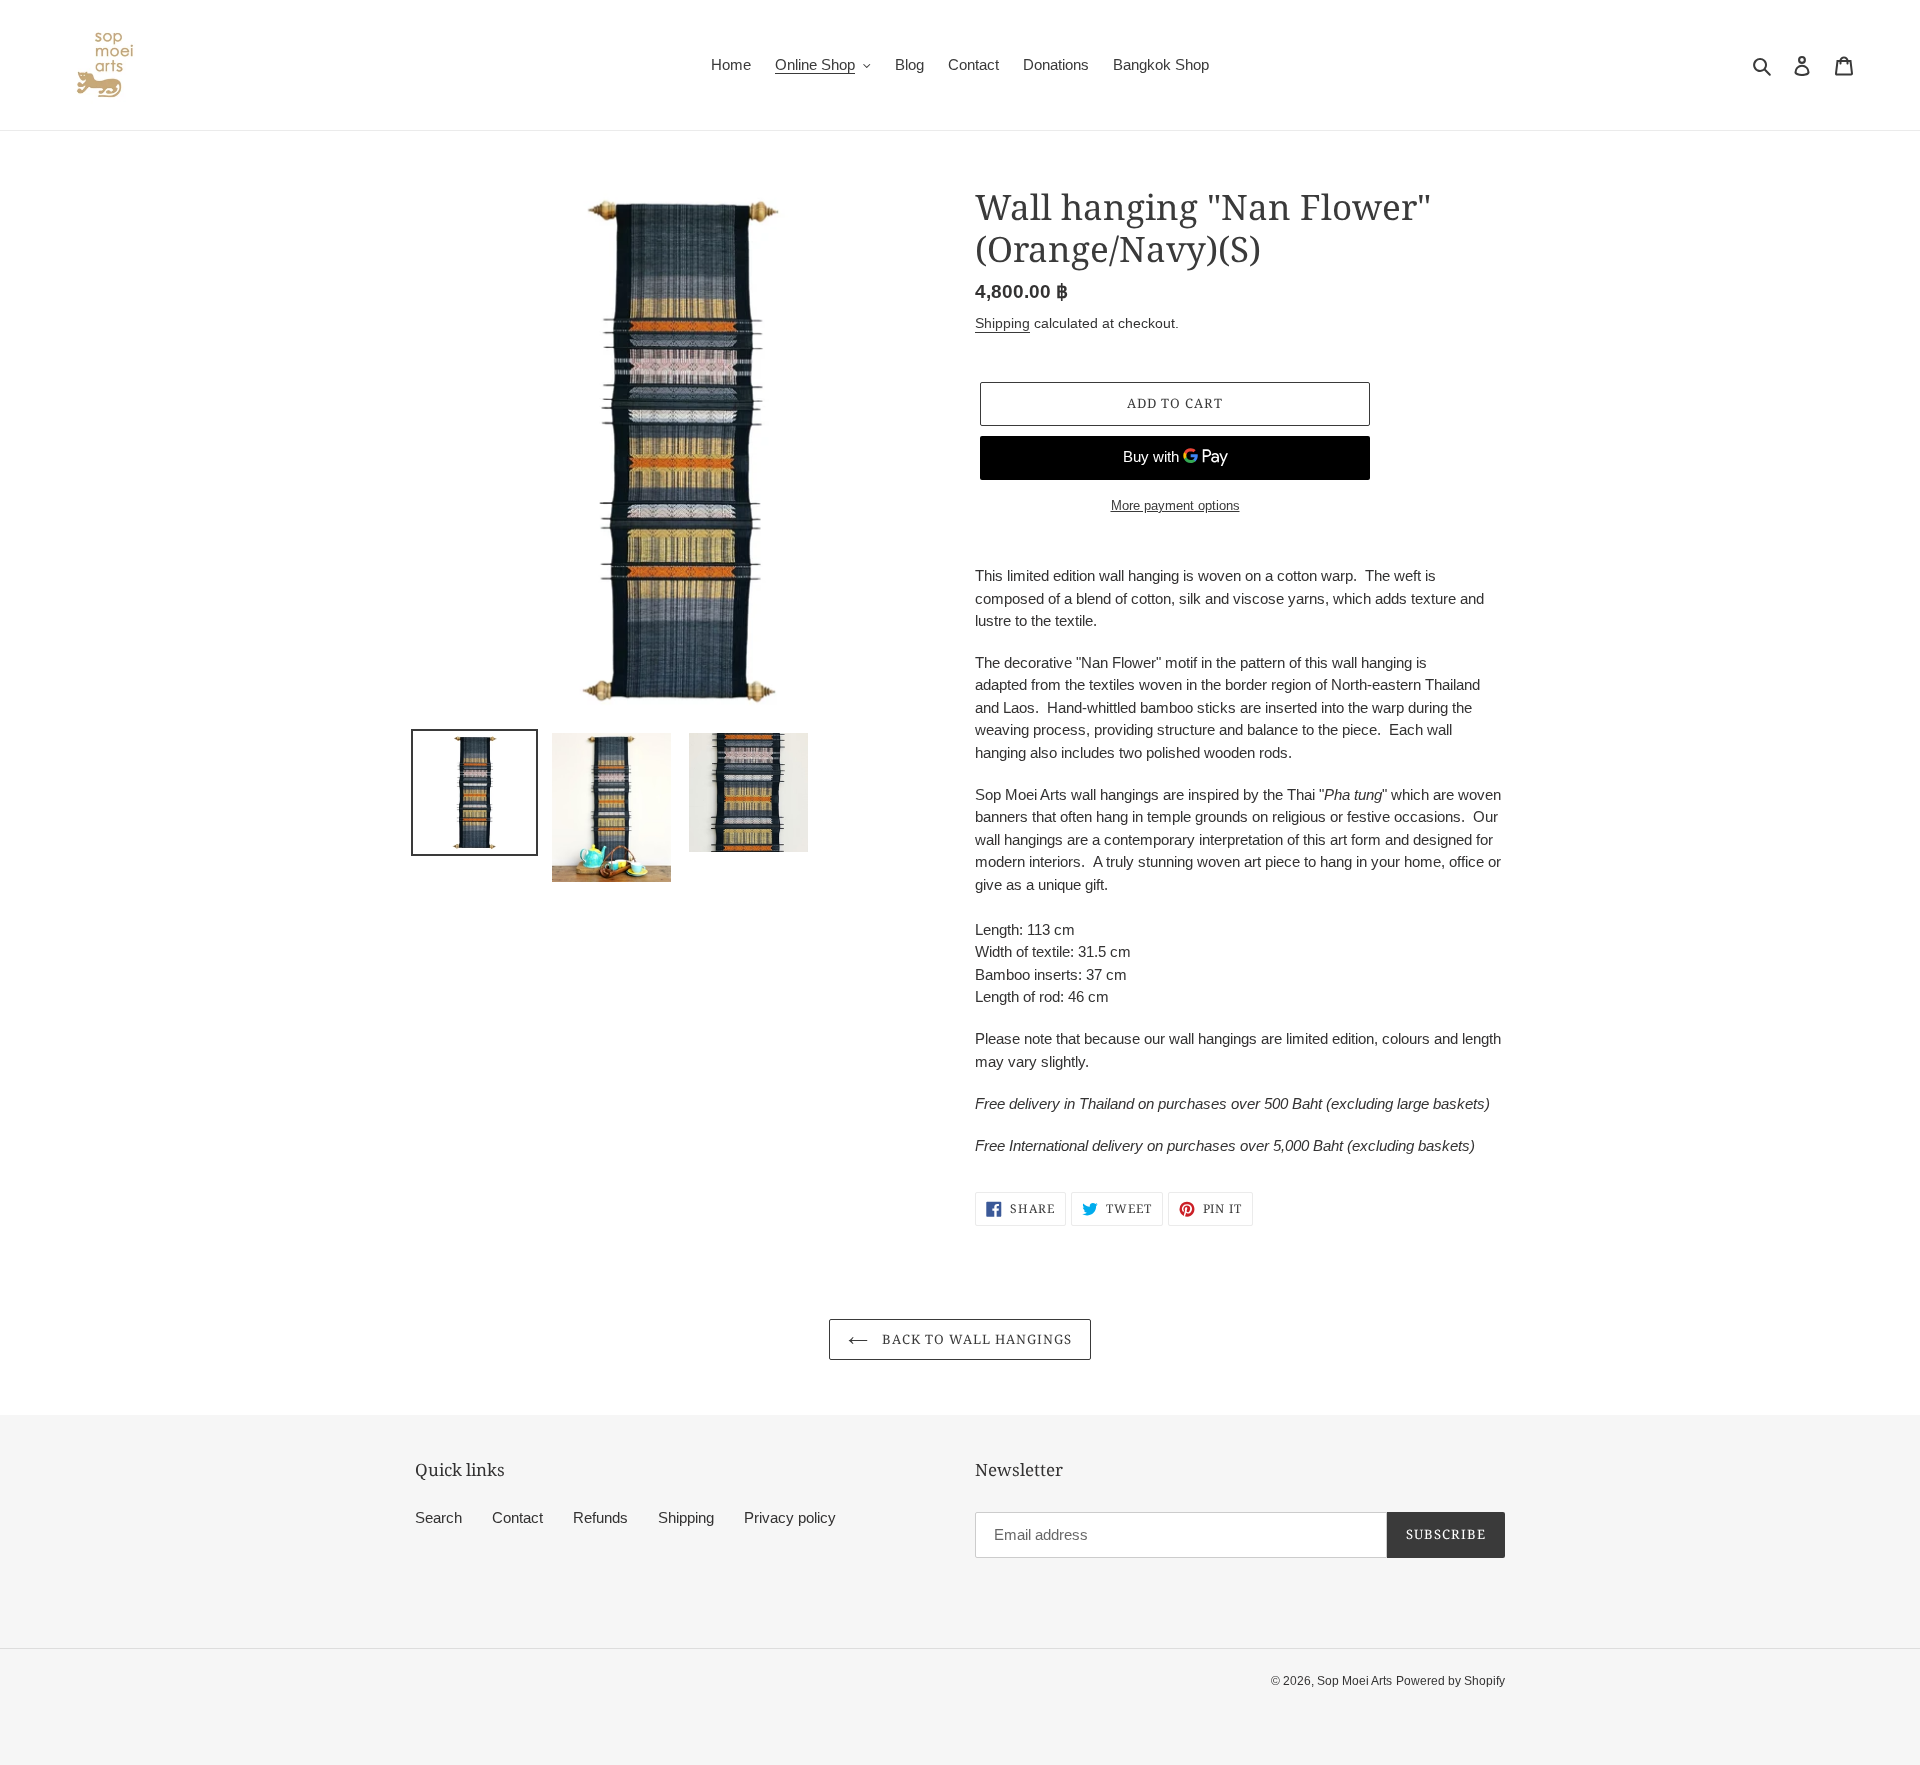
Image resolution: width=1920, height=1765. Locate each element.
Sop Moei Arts (1354, 1681)
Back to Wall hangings (975, 1339)
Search (438, 1517)
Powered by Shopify (1450, 1681)
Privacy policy (790, 1517)
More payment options (1175, 505)
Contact (517, 1517)
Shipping (1002, 323)
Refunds (600, 1517)
